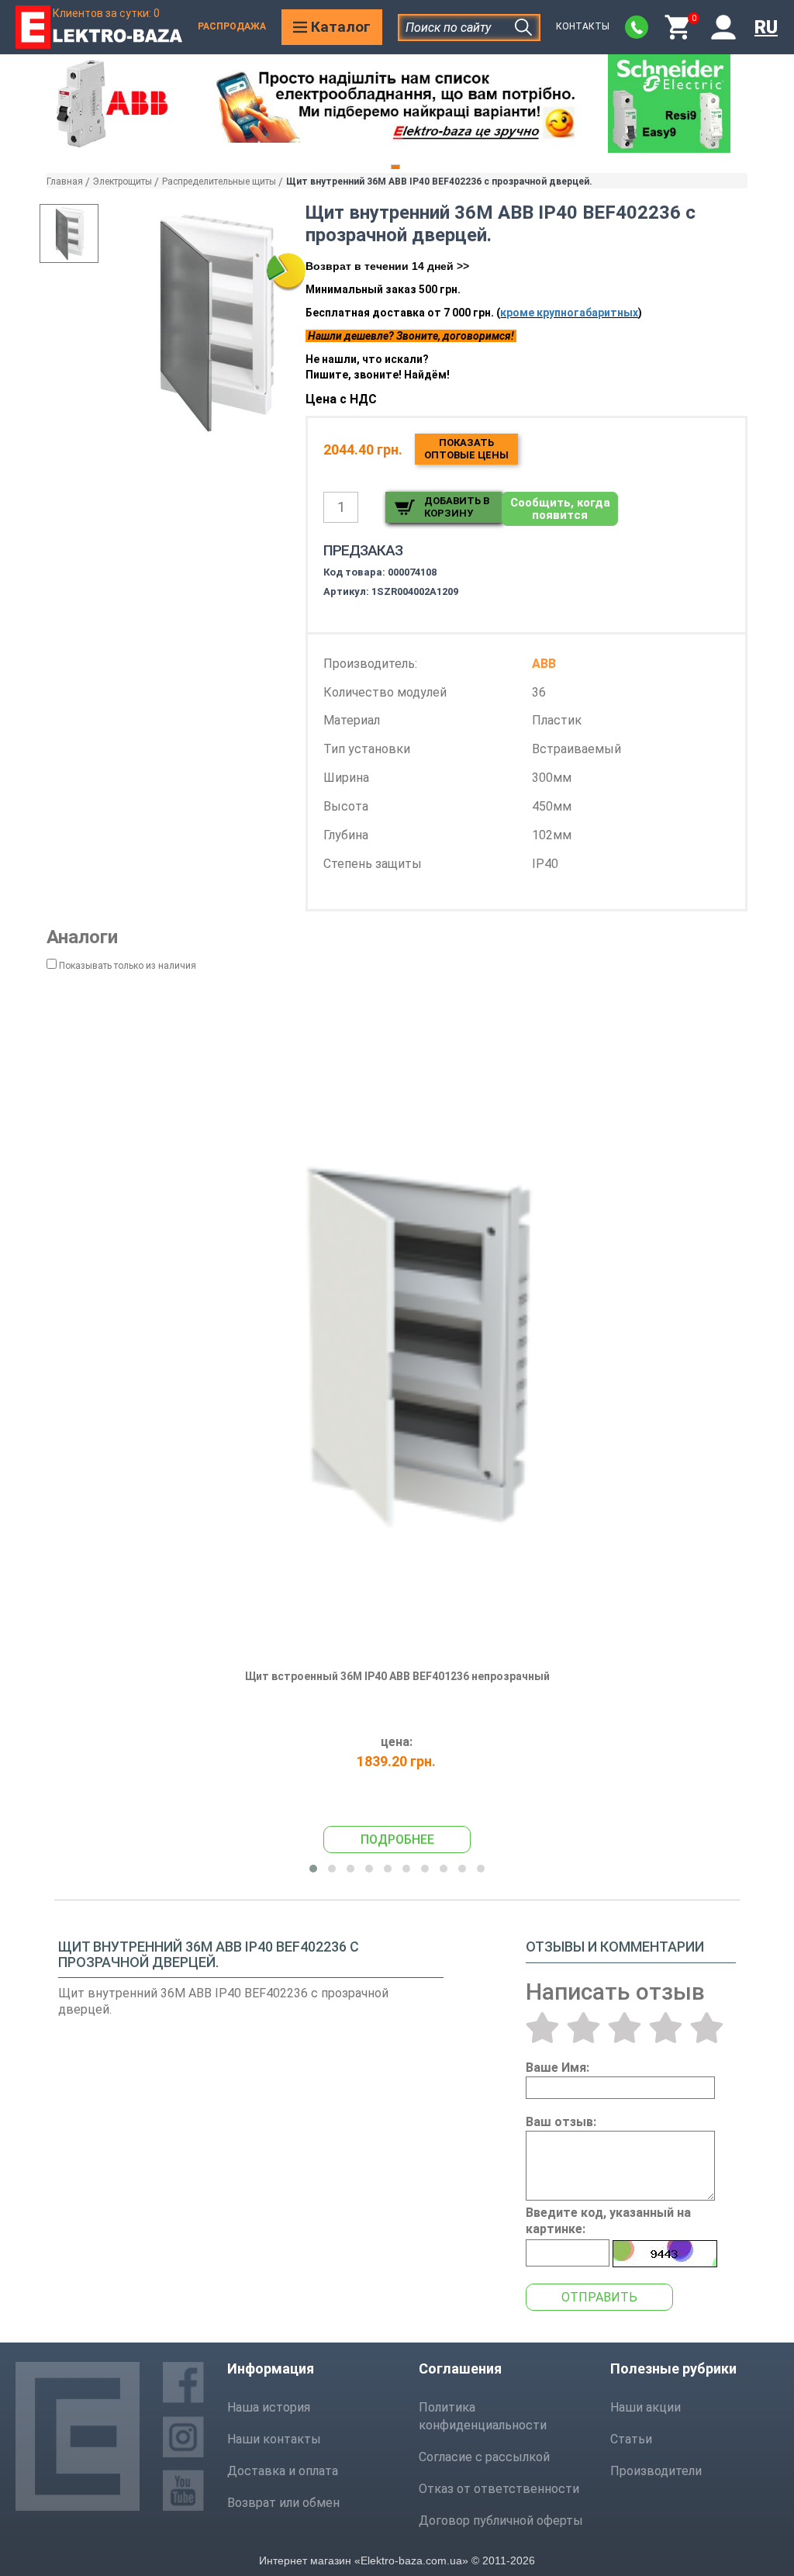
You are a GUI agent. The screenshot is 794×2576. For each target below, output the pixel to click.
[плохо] (583, 2028)
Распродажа (232, 26)
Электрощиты (123, 182)
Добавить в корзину (457, 507)
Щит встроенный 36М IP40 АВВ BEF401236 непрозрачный (397, 1676)
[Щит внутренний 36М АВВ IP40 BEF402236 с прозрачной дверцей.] (215, 322)
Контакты (583, 26)
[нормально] (625, 2028)
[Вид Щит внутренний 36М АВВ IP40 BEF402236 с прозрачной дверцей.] (69, 233)
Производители (656, 2471)
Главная (65, 182)
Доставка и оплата (283, 2471)
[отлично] (707, 2028)
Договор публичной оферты (501, 2521)
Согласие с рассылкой (484, 2457)
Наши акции (646, 2407)
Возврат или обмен (283, 2503)
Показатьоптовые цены (466, 449)
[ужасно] (542, 2028)
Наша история (269, 2407)
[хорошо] (666, 2028)
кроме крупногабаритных (569, 313)
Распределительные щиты (219, 182)
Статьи (631, 2439)
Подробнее (397, 1840)
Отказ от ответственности (499, 2489)
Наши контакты (274, 2439)
